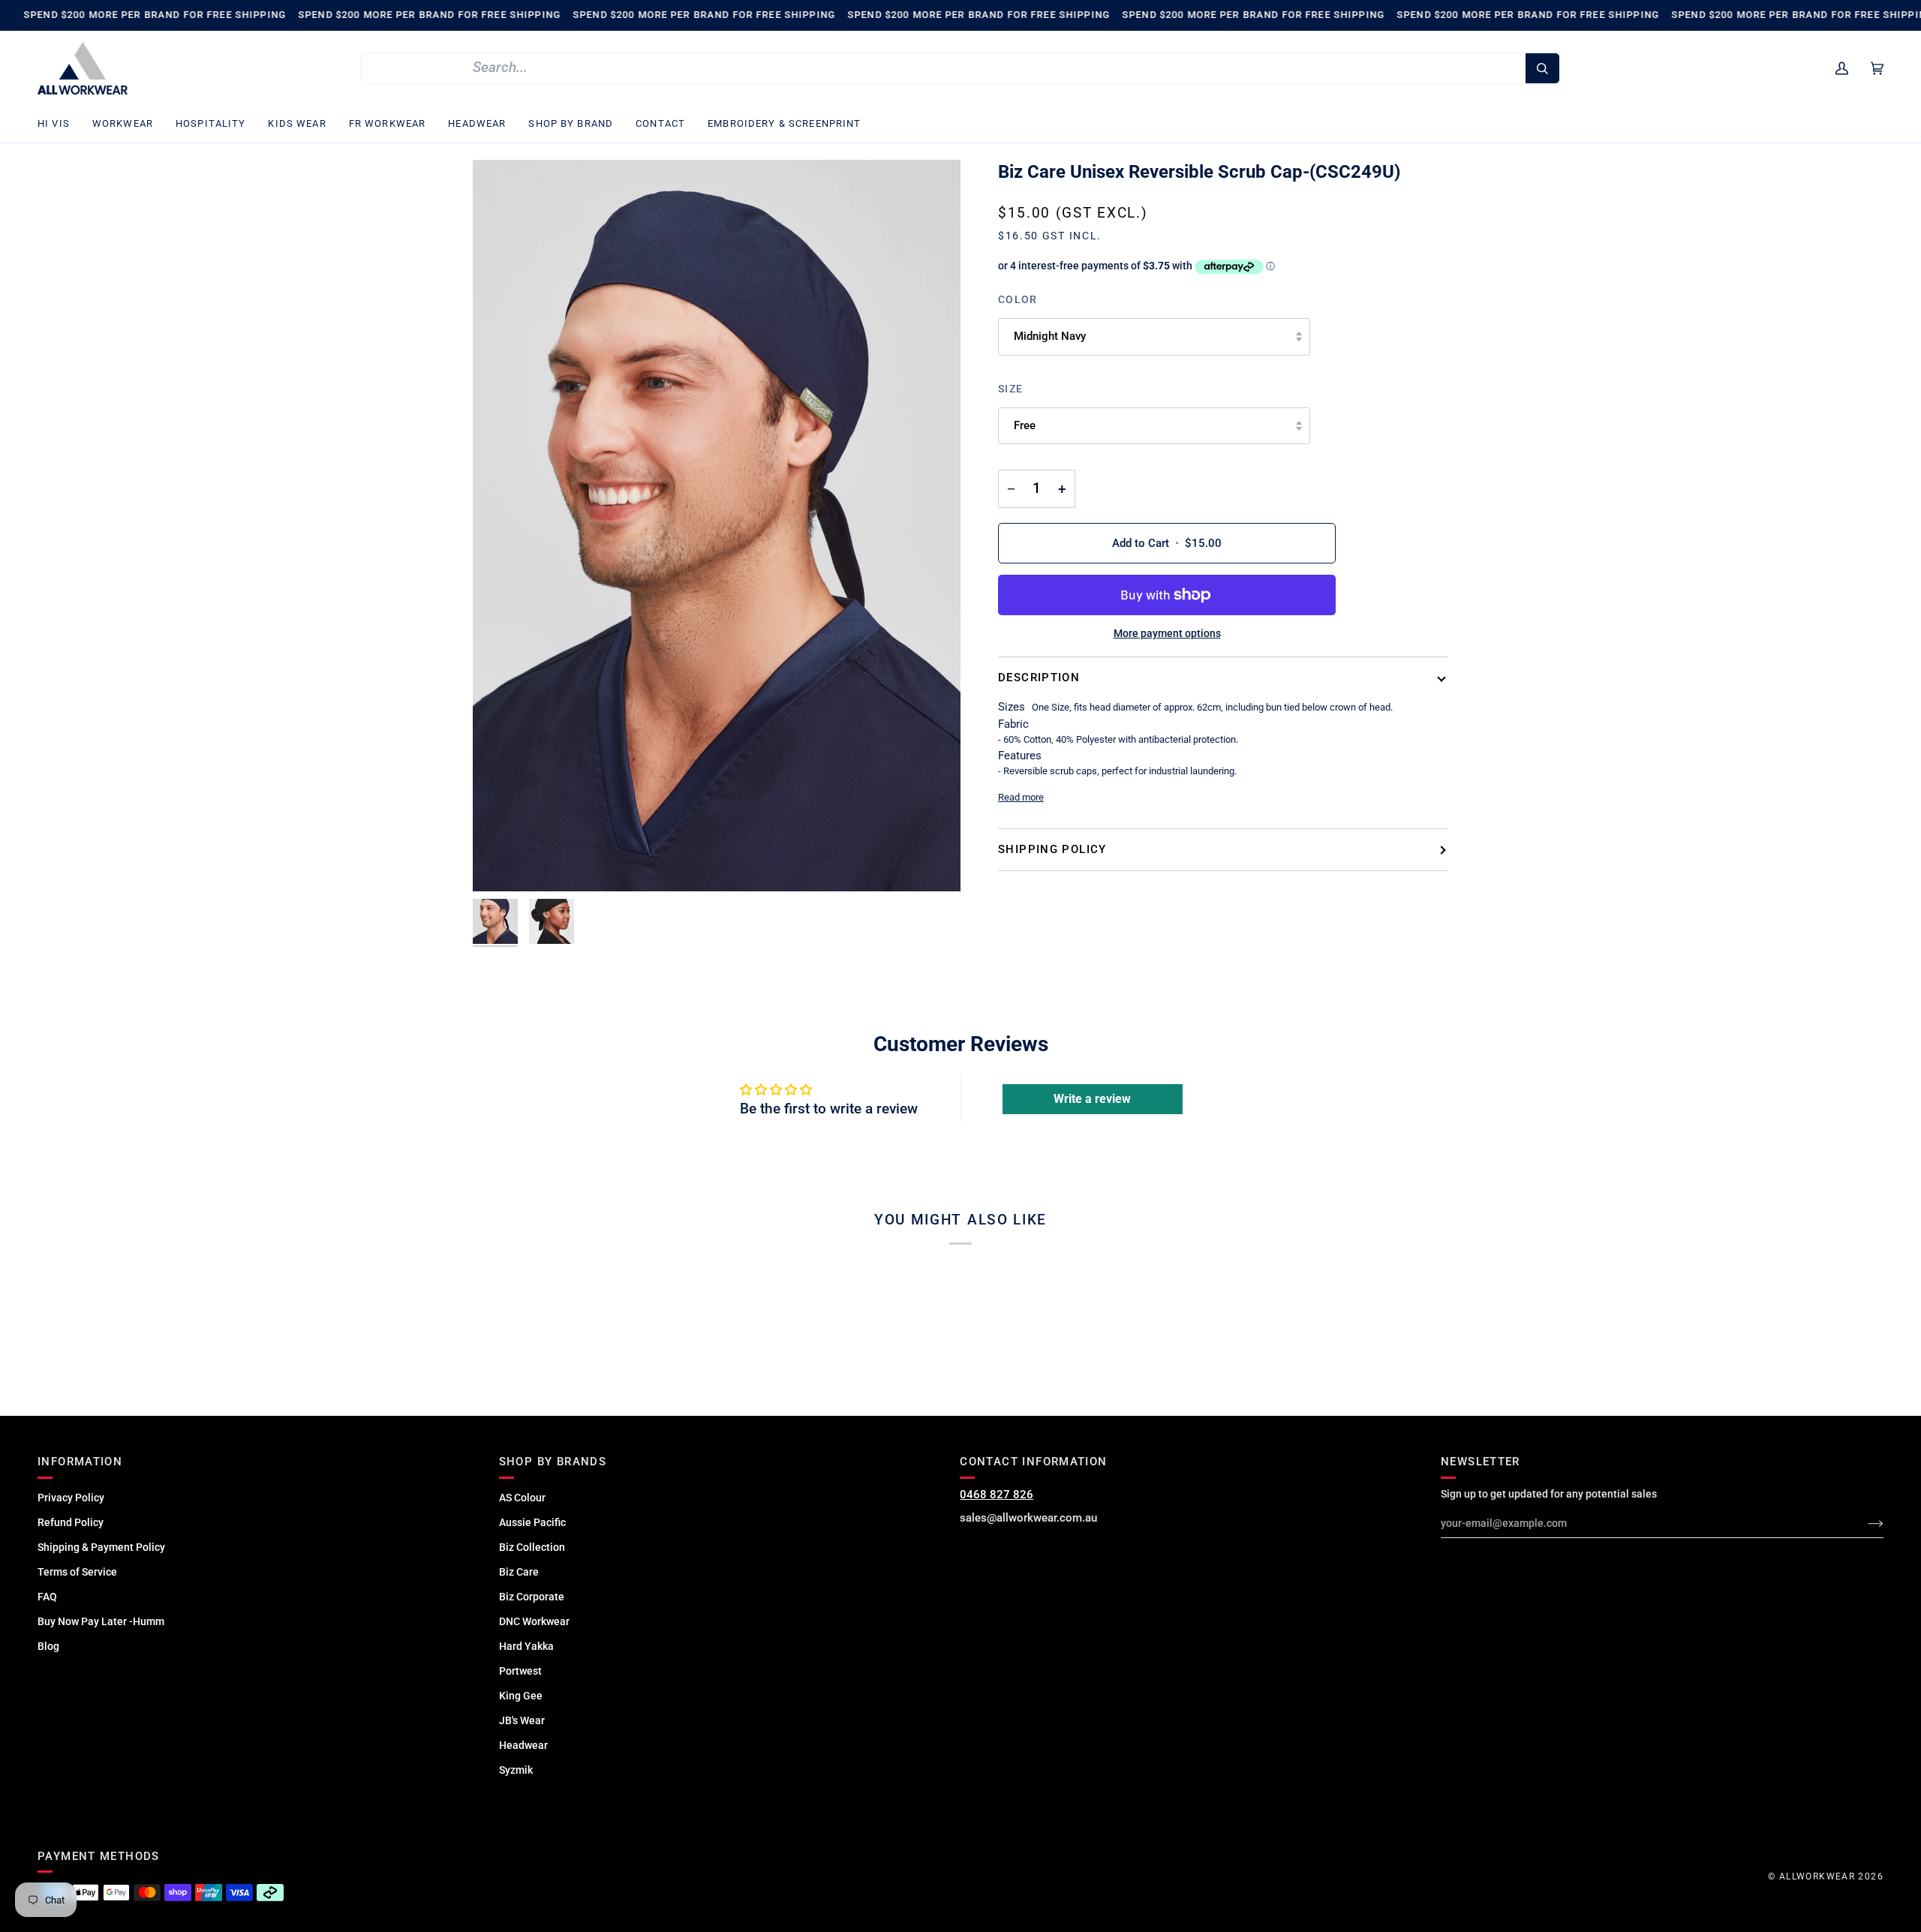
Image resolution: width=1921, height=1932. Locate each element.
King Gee (521, 1696)
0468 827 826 (997, 1495)
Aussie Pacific (532, 1522)
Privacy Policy (71, 1498)
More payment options (1167, 633)
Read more (1021, 797)
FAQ (47, 1597)
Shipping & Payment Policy (101, 1547)
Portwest (520, 1671)
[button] (59, 124)
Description (1039, 678)
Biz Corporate (532, 1597)
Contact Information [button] (1033, 1462)
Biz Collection (532, 1547)
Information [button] (80, 1462)
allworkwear (1817, 1876)
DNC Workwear (534, 1621)
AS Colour (522, 1498)
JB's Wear (522, 1720)
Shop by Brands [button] (553, 1462)
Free (1025, 425)
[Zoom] (717, 526)
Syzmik (516, 1770)
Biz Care (519, 1572)
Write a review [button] (1092, 1099)
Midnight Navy (1050, 336)
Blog (48, 1646)
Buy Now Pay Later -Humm (101, 1621)
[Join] (1864, 1523)
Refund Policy (71, 1522)
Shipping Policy (1052, 849)
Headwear (523, 1745)
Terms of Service (77, 1572)
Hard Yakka (526, 1646)
